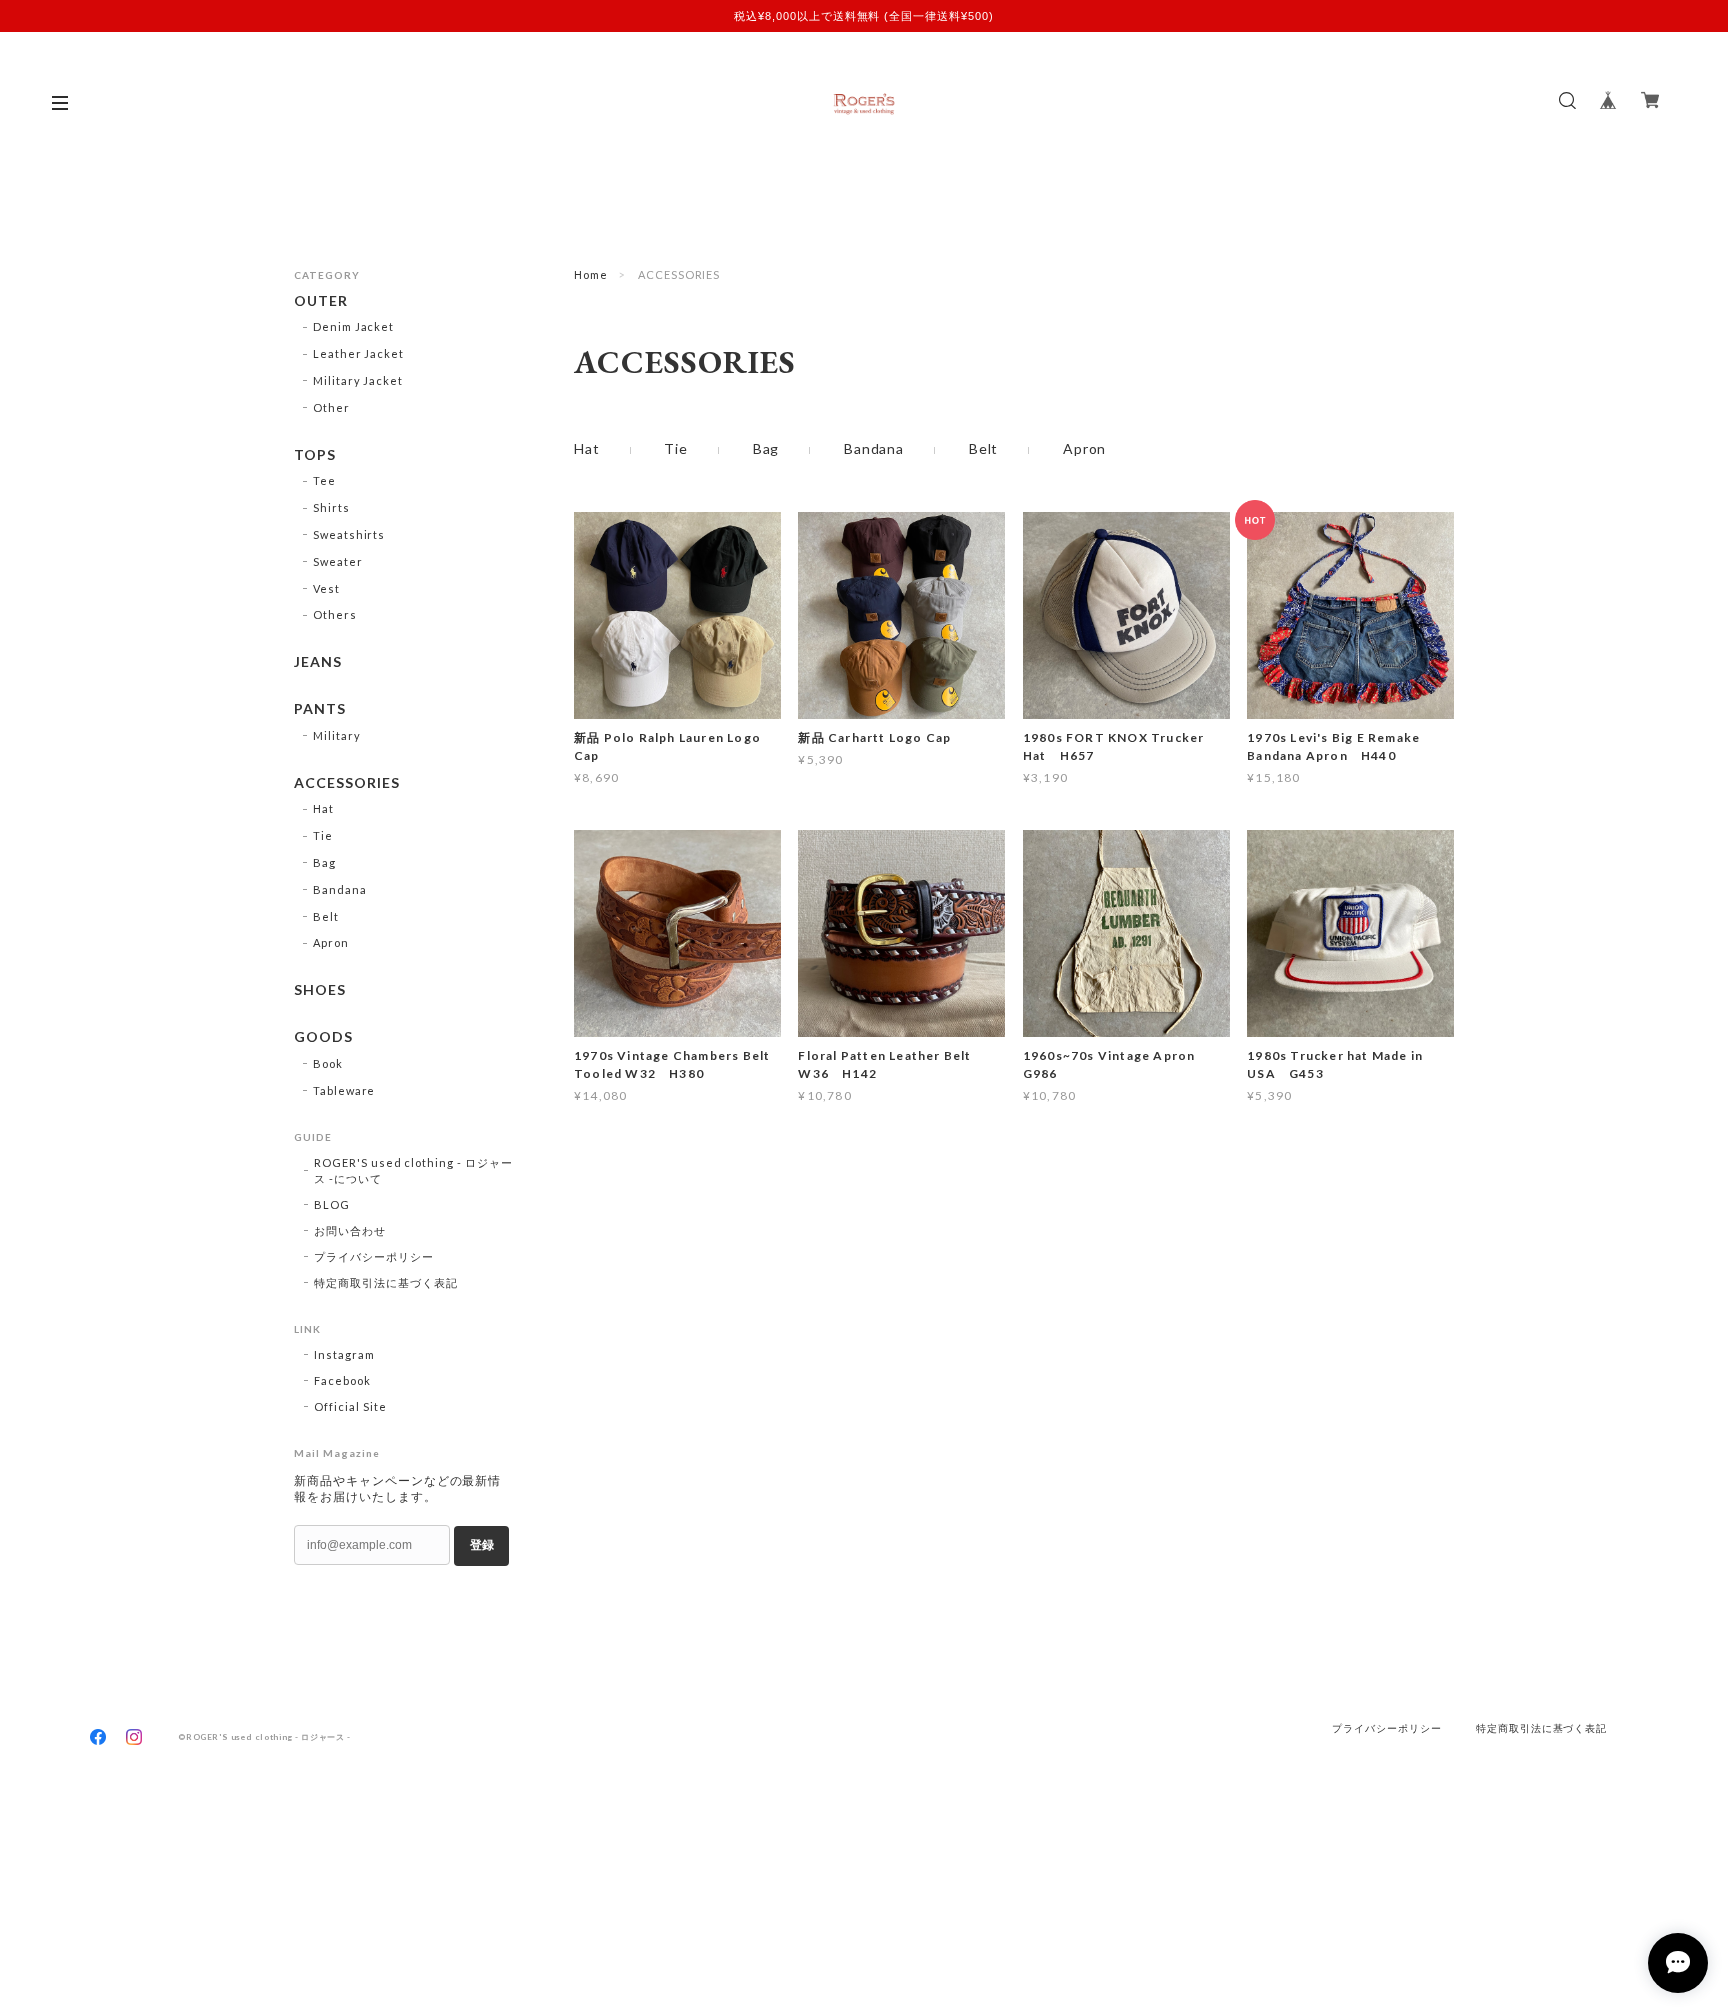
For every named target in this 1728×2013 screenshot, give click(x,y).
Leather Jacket (358, 353)
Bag (766, 449)
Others (335, 614)
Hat (587, 449)
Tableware (344, 1090)
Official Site (350, 1406)
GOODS (323, 1037)
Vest (326, 588)
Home (591, 274)
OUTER (321, 301)
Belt (983, 449)
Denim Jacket (354, 326)
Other (331, 407)
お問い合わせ (350, 1230)
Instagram (344, 1354)
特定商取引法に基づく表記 (386, 1282)
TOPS (315, 455)
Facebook (342, 1380)
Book (328, 1063)
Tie (676, 449)
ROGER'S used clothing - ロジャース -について (413, 1170)
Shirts (331, 507)
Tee (324, 480)
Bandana (874, 449)
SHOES (320, 990)
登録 (482, 1545)
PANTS (320, 709)
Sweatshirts (349, 534)
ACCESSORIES (347, 783)
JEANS (318, 662)
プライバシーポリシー (374, 1256)
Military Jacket (358, 380)
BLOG (332, 1204)
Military (337, 735)
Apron (1084, 449)
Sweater (338, 561)
